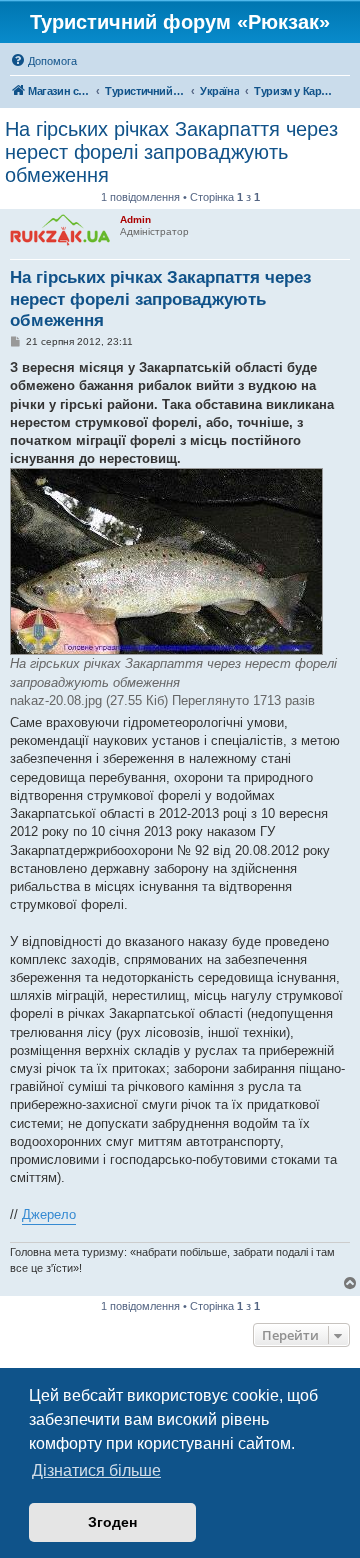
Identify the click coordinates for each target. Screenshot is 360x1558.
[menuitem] (43, 61)
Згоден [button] (112, 1522)
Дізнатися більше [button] (96, 1470)
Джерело (49, 1214)
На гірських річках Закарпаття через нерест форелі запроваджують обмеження (171, 152)
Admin (135, 219)
